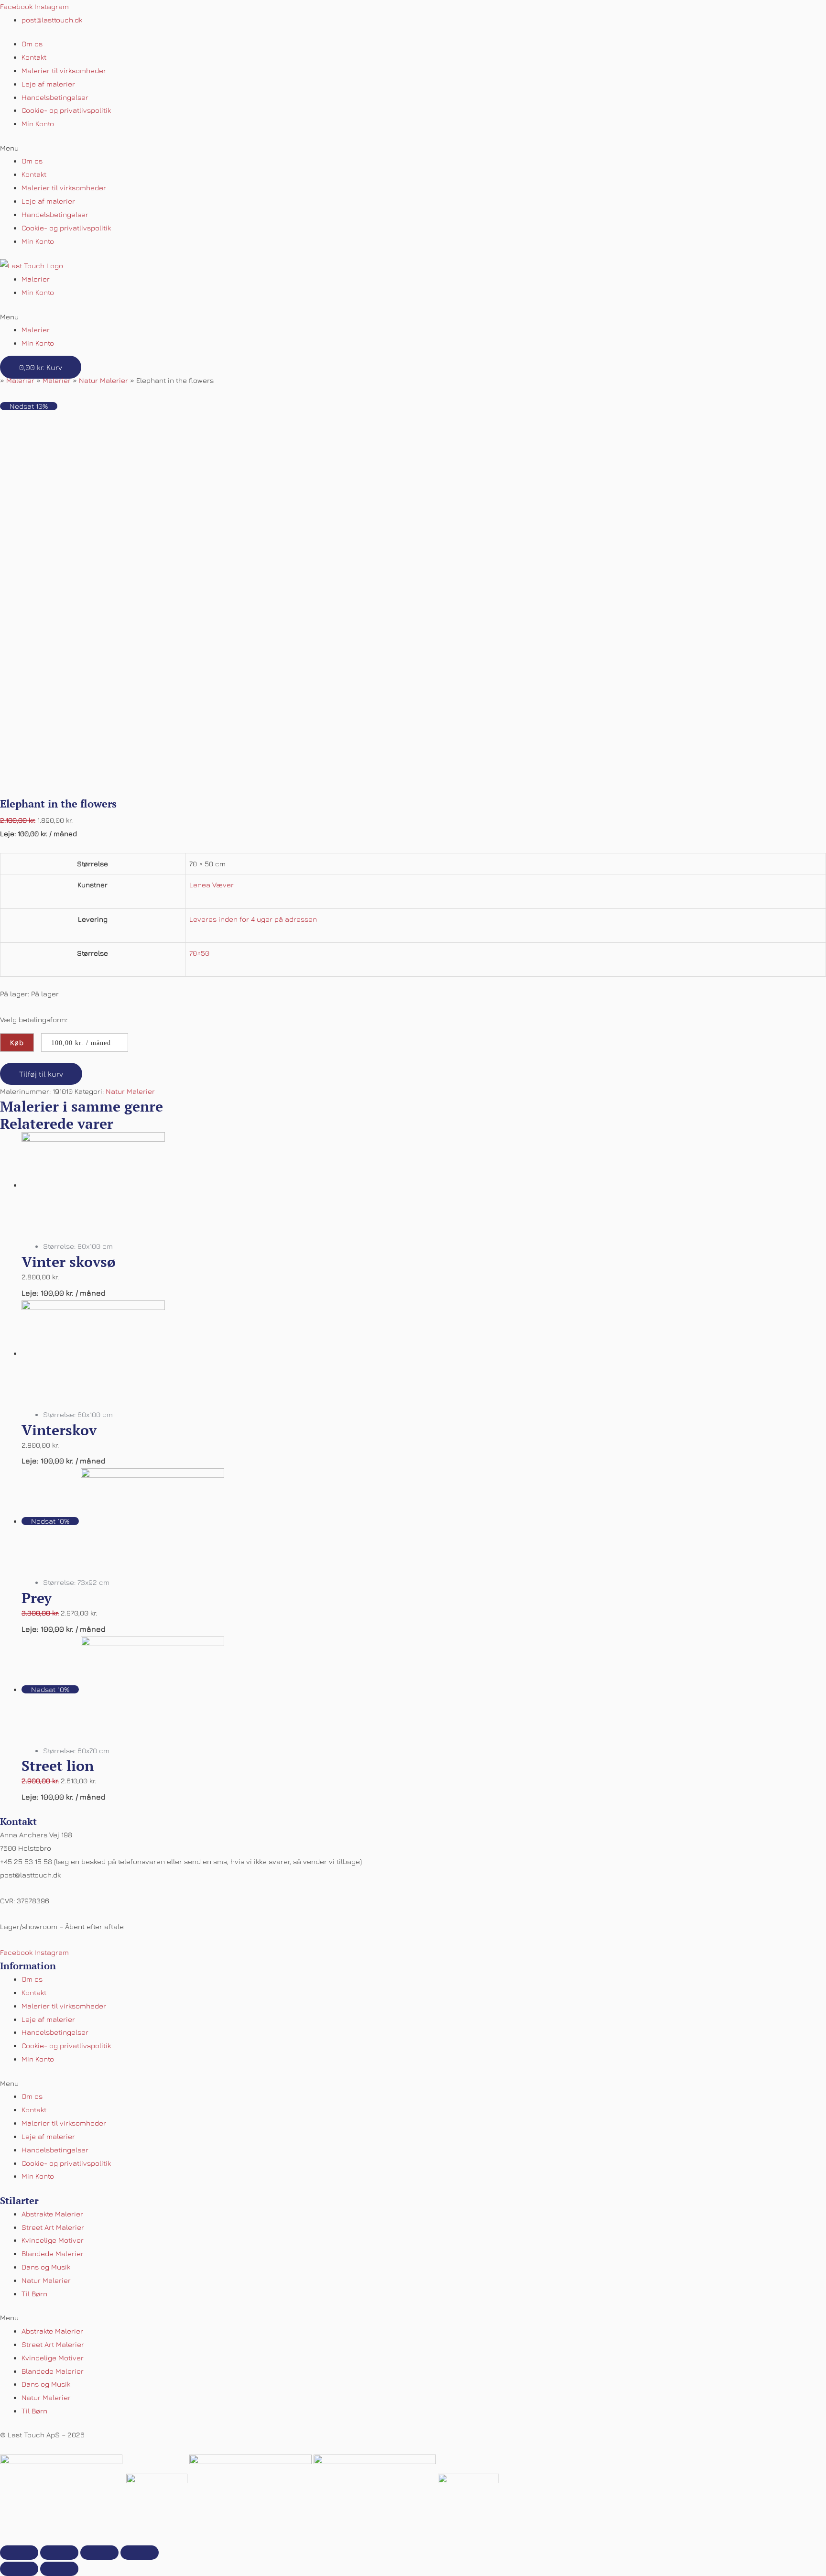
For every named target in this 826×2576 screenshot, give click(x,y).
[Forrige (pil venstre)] (19, 2569)
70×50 (199, 953)
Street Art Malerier (53, 2227)
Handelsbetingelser (55, 97)
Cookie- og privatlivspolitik (66, 110)
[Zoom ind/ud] (140, 2553)
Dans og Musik (46, 2267)
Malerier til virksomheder (64, 71)
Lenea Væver (212, 885)
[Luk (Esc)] (19, 2553)
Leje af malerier (48, 84)
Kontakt (34, 57)
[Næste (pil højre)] (59, 2569)
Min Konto (38, 124)
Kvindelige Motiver (53, 2240)
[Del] (59, 2553)
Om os (32, 44)
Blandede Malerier (53, 2254)
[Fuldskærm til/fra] (99, 2553)
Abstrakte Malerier (52, 2214)
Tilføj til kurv (41, 1074)
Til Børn (34, 2294)
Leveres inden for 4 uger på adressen (253, 919)
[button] (413, 148)
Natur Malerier (103, 380)
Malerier (36, 279)
